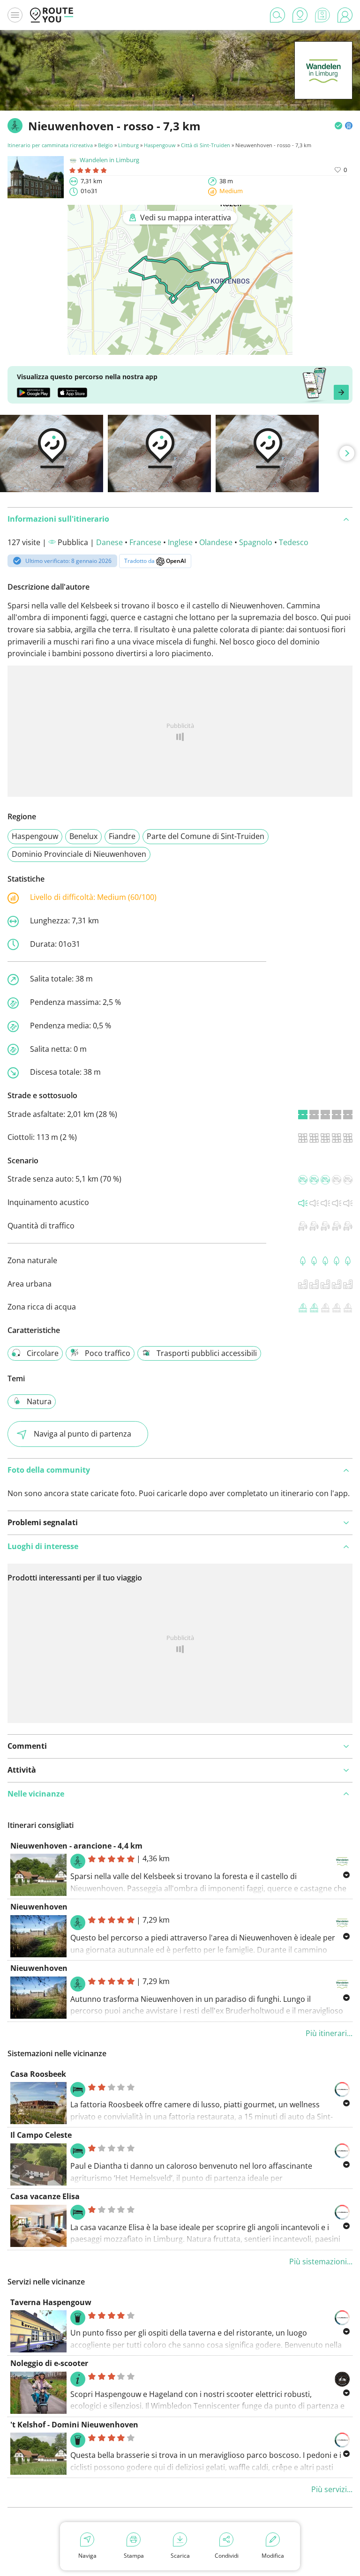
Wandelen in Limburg (109, 160)
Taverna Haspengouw (51, 2302)
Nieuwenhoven (39, 1907)
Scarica (180, 2556)
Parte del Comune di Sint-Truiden (206, 836)
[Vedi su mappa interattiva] (180, 348)
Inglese (180, 542)
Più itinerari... (329, 2033)
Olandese (216, 542)
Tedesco (294, 542)
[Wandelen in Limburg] (323, 85)
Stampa (134, 2556)
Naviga (87, 2556)
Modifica (273, 2556)
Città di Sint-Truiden (206, 145)
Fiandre (122, 836)
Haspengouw (160, 145)
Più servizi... (332, 2489)
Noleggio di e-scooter (49, 2363)
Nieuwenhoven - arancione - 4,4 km (76, 1846)
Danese (109, 542)
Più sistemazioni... (321, 2261)
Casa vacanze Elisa (45, 2196)
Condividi (227, 2556)
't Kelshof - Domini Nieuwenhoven (74, 2425)
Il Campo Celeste (41, 2135)
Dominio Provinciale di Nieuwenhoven (79, 854)
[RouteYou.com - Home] (52, 15)
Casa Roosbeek (38, 2074)
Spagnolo (256, 542)
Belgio (105, 145)
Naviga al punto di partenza (82, 1434)
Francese (145, 542)
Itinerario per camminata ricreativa (50, 145)
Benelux (83, 836)
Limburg (128, 145)
